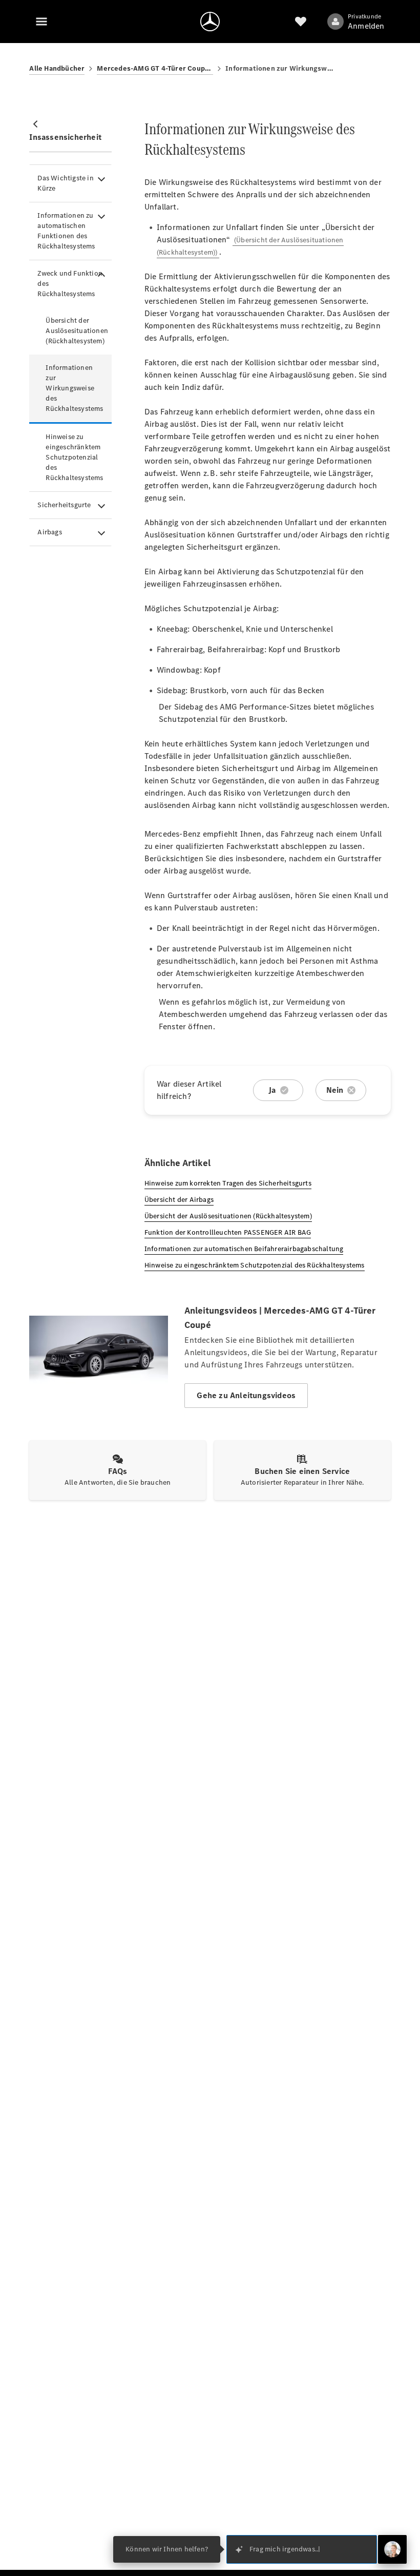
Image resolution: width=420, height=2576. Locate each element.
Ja (272, 1090)
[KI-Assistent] (392, 2549)
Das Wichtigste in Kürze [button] (65, 183)
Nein (335, 1090)
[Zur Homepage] (210, 22)
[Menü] (41, 22)
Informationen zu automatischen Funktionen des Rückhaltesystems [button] (66, 231)
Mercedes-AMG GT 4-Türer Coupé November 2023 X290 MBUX (155, 68)
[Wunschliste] (301, 22)
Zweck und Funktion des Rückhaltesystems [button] (70, 284)
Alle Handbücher (57, 68)
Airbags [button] (49, 532)
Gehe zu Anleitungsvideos (246, 1395)
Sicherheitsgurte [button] (64, 505)
